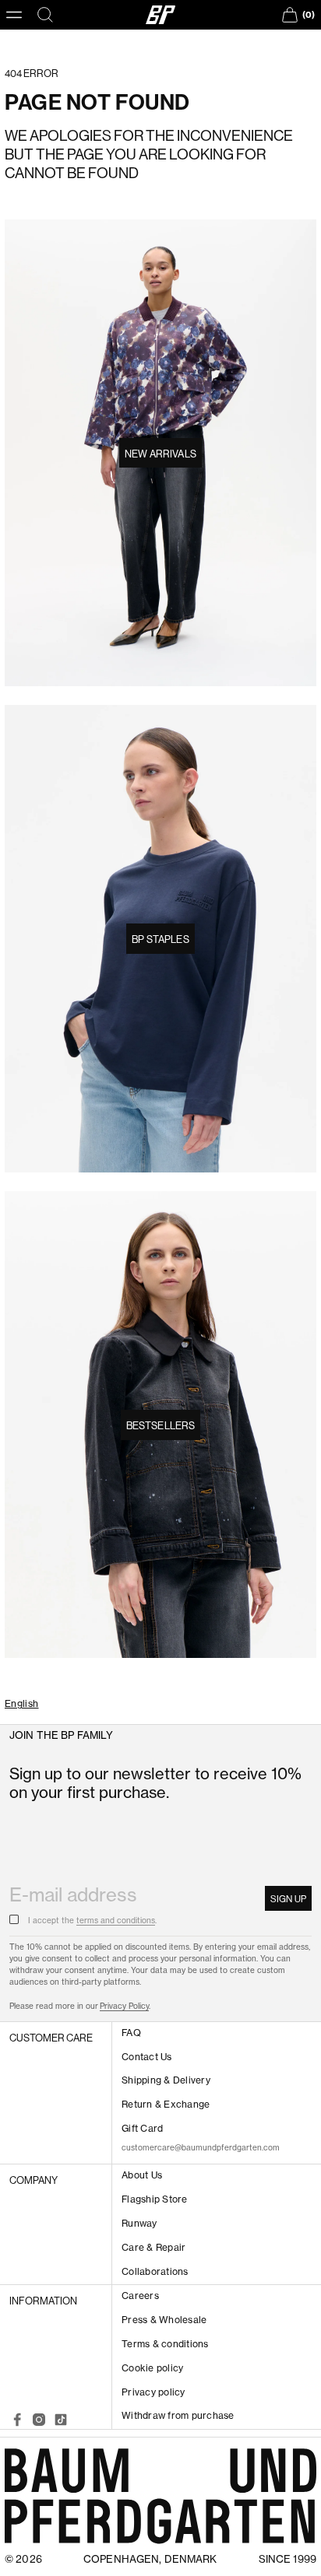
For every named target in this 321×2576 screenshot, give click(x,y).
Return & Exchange (166, 2104)
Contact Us (146, 2057)
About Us (142, 2175)
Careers (140, 2296)
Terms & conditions (165, 2344)
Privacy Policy (124, 2006)
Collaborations (155, 2271)
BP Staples (160, 939)
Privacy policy (153, 2392)
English (22, 1704)
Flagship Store (154, 2199)
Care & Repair (153, 2247)
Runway (139, 2223)
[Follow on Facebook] (17, 2420)
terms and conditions (116, 1921)
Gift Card (142, 2128)
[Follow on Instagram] (39, 2420)
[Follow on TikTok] (61, 2420)
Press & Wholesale (164, 2320)
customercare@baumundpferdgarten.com (201, 2148)
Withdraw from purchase (178, 2415)
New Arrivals (160, 454)
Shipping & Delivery (166, 2080)
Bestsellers (160, 1425)
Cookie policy (152, 2368)
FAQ (131, 2033)
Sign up (288, 1899)
